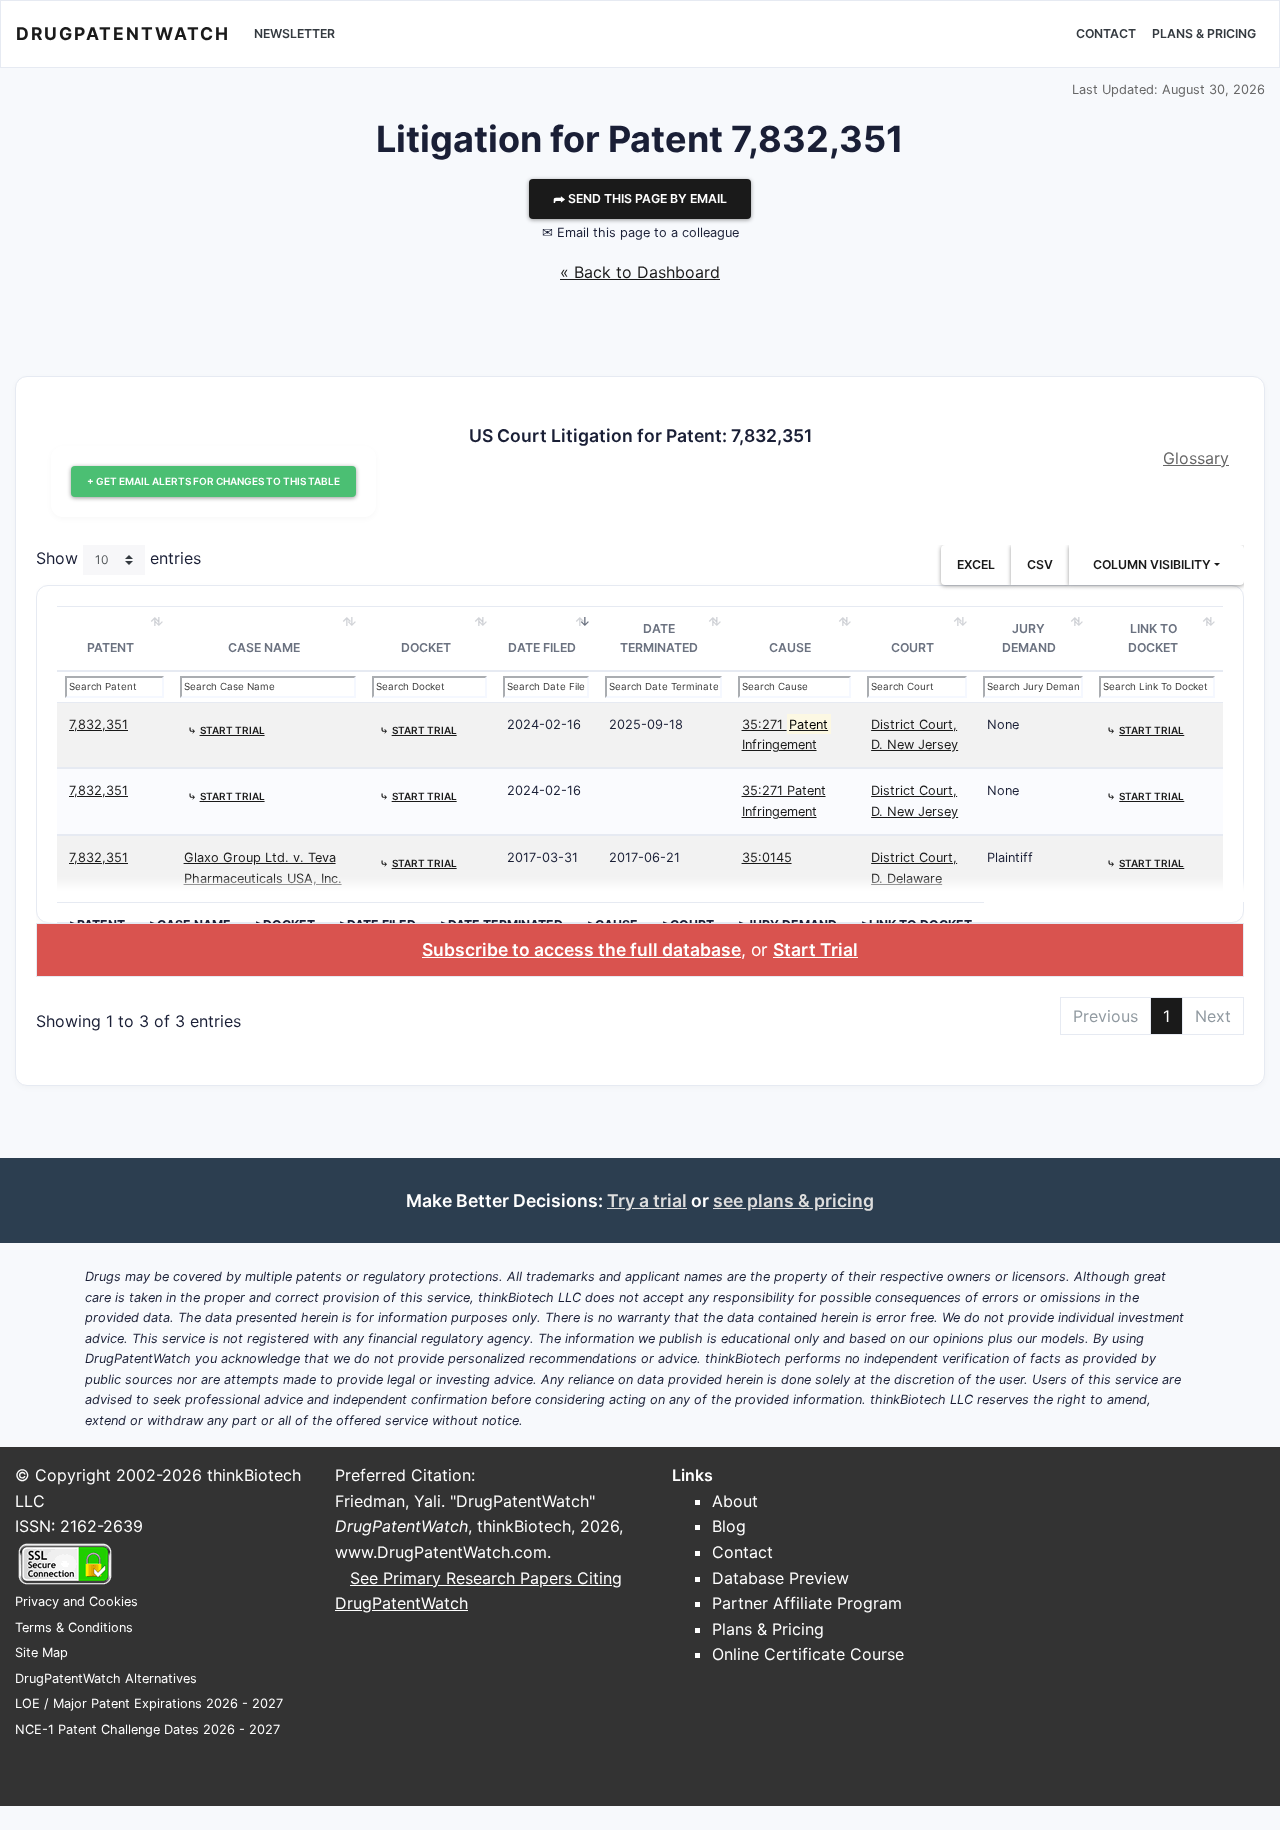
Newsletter (294, 33)
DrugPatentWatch (123, 33)
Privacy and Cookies (76, 1601)
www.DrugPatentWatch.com (441, 1552)
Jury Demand (1029, 638)
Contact (1106, 33)
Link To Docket (1153, 638)
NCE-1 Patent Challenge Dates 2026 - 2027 (147, 1729)
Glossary (1196, 458)
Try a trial (647, 1200)
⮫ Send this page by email (640, 198)
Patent (110, 647)
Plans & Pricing (1204, 33)
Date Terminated (659, 638)
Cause (790, 647)
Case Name (264, 647)
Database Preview (780, 1578)
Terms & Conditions (74, 1627)
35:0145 (767, 857)
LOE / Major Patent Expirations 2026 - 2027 (149, 1703)
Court (912, 647)
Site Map (41, 1652)
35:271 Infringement (785, 734)
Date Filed (542, 647)
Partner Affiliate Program (807, 1603)
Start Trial (815, 949)
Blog (729, 1526)
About (735, 1501)
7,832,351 (98, 724)
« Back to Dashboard (640, 272)
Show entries (118, 558)
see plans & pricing (793, 1200)
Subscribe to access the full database (581, 949)
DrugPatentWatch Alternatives (106, 1678)
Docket (426, 647)
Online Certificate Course (808, 1654)
